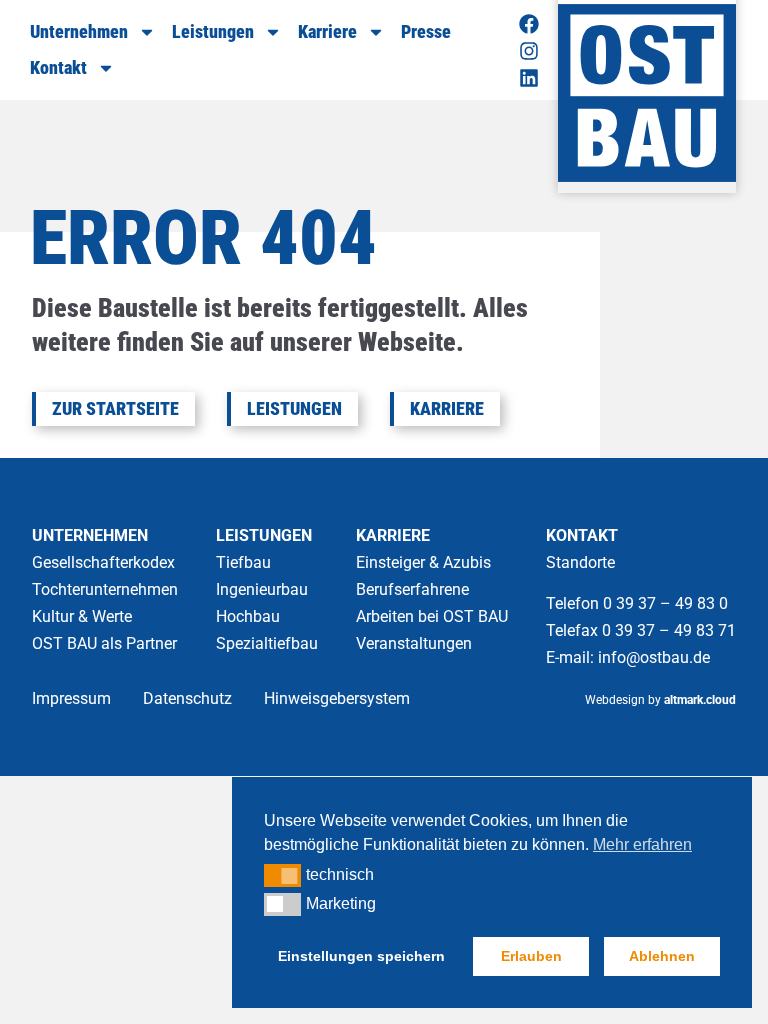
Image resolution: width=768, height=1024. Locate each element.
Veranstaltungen (414, 643)
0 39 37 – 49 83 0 (667, 603)
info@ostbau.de (654, 657)
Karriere (327, 31)
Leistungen (213, 31)
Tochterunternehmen (105, 589)
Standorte (580, 562)
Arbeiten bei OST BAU (432, 616)
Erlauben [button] (531, 956)
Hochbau (248, 616)
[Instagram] (529, 51)
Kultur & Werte (82, 616)
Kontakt (58, 67)
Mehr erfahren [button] (642, 844)
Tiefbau (243, 562)
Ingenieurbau (262, 589)
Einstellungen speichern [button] (361, 956)
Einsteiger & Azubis (423, 562)
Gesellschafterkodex (103, 562)
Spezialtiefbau (267, 643)
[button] (282, 875)
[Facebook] (529, 24)
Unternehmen (79, 31)
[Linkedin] (529, 78)
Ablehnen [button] (662, 956)
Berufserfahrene (412, 589)
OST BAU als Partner (104, 643)
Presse (426, 31)
